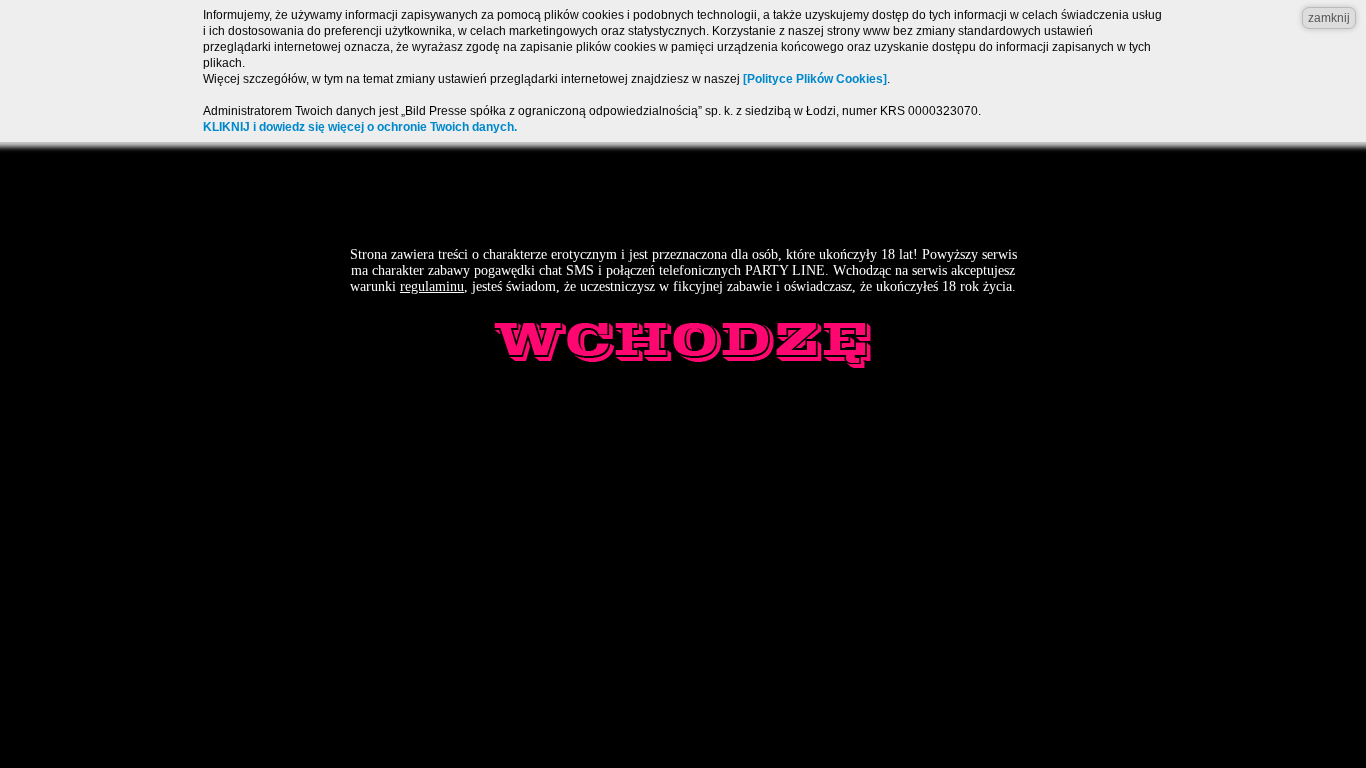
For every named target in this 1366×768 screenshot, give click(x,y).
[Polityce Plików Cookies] (815, 79)
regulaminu (432, 286)
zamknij (1329, 18)
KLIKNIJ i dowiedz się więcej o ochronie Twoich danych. (360, 127)
